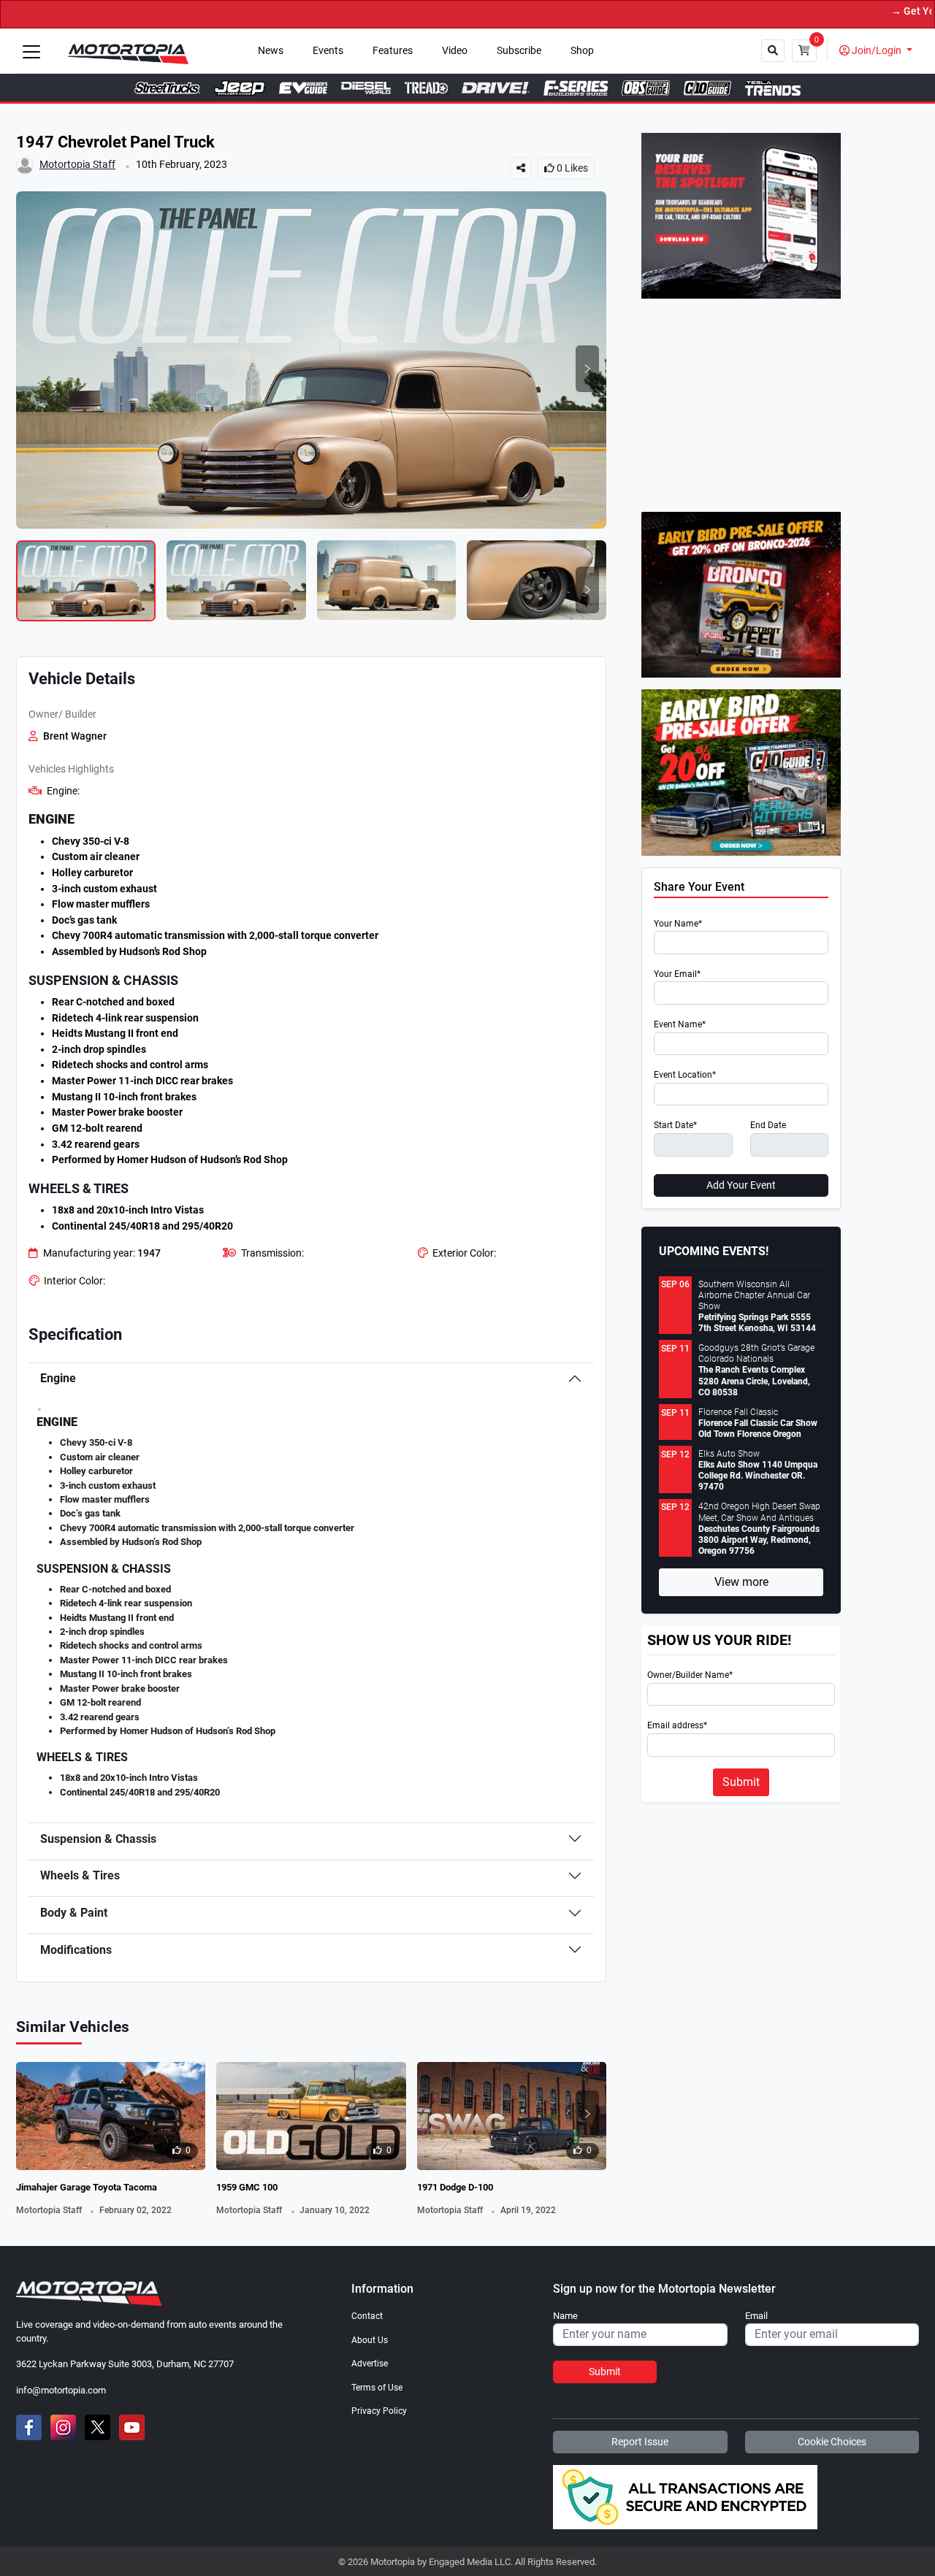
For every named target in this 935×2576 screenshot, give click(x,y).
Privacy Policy (379, 2411)
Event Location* (685, 1075)
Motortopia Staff (77, 165)
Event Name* (680, 1025)
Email (756, 2316)
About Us (370, 2340)
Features (393, 51)
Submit (741, 1782)
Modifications (76, 1950)
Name (565, 2316)
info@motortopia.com (61, 2390)
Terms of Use (377, 2388)
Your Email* (677, 974)
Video (455, 51)
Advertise (370, 2364)
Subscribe (519, 51)
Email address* (677, 1726)
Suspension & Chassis (98, 1839)
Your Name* (678, 924)
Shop (582, 51)
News (271, 51)
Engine (58, 1378)
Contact (367, 2316)
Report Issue (640, 2442)
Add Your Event (741, 1185)
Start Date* (675, 1126)
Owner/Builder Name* (690, 1675)
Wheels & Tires (80, 1875)
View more (741, 1582)
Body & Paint (74, 1913)
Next (587, 369)
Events (328, 51)
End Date (768, 1126)
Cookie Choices (832, 2442)
